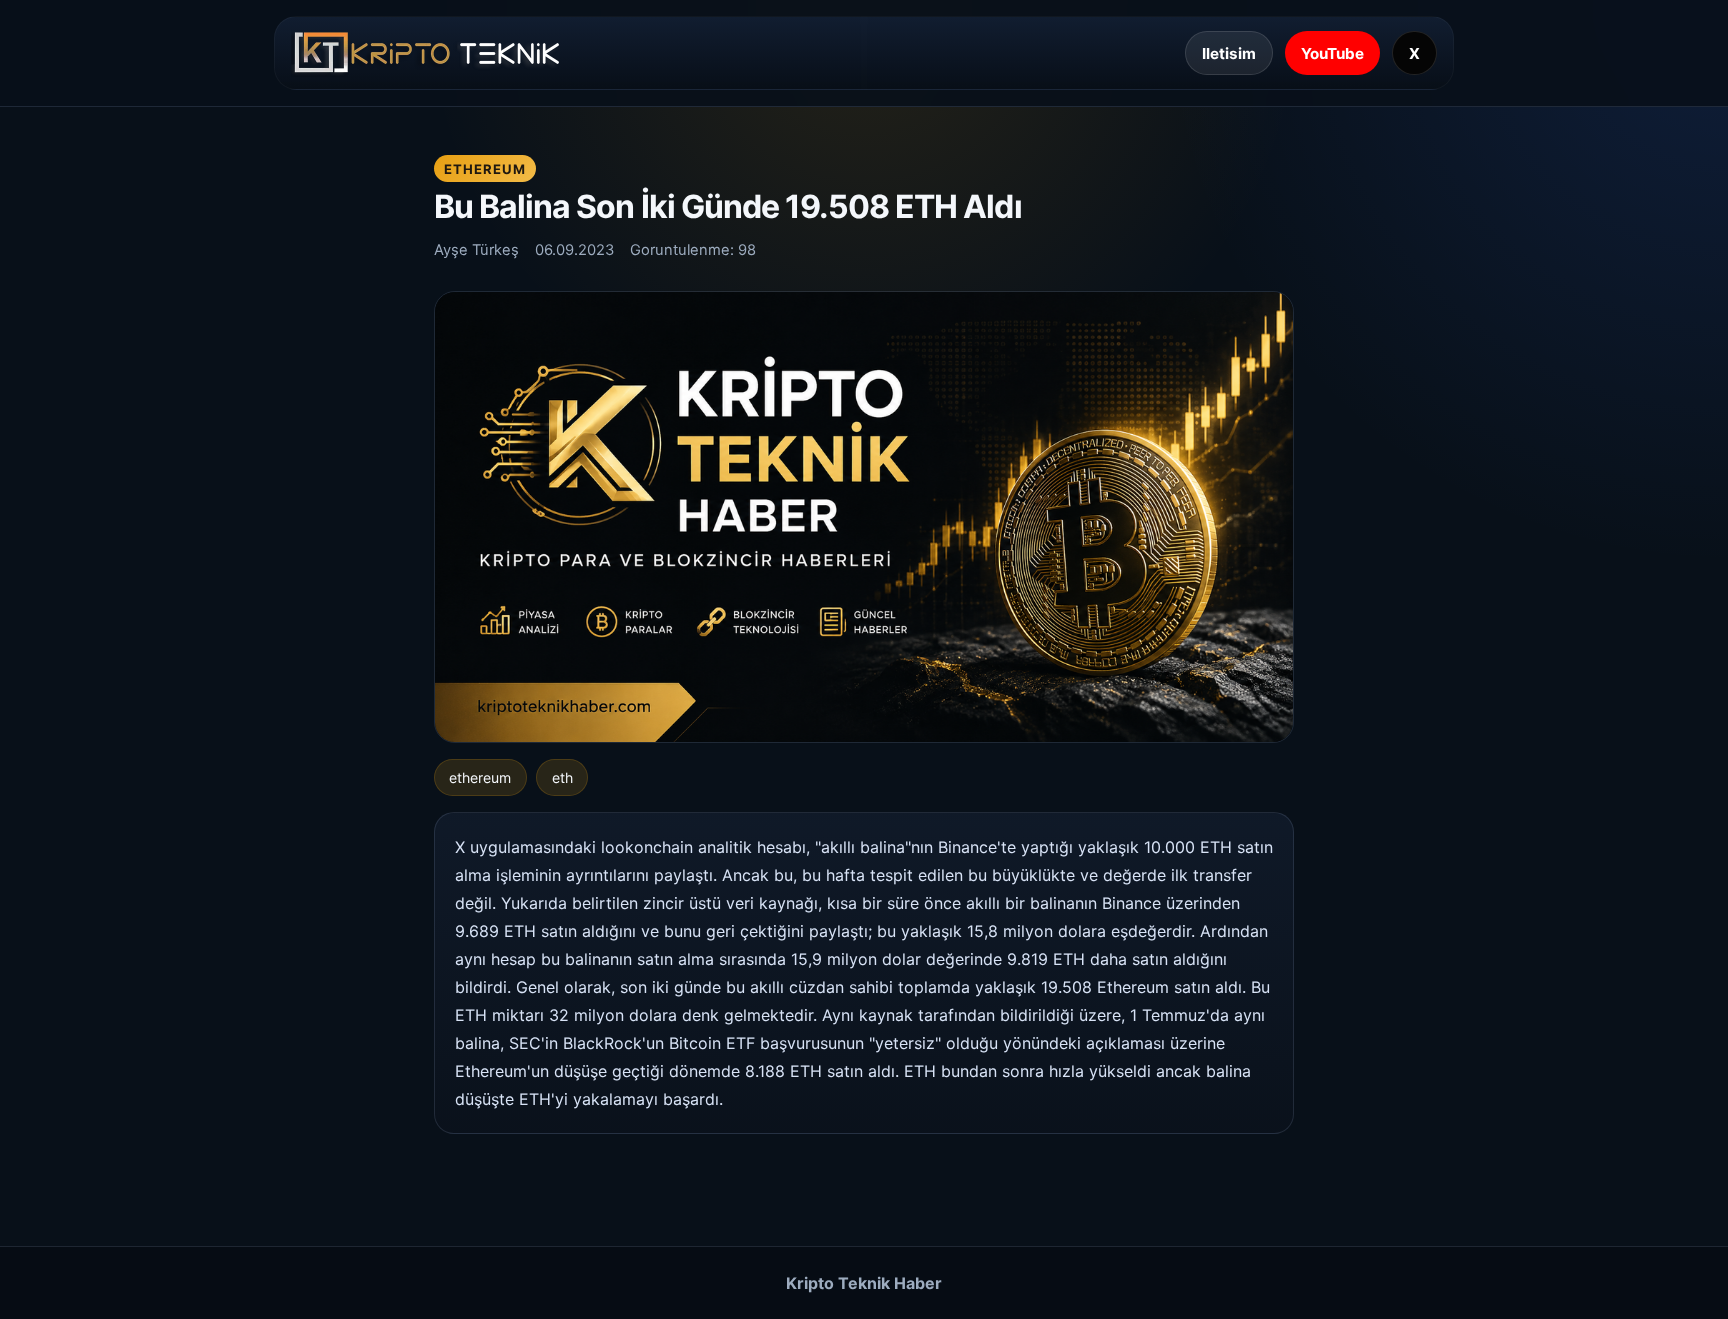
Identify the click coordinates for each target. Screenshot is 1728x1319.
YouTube (1332, 53)
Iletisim (1229, 53)
